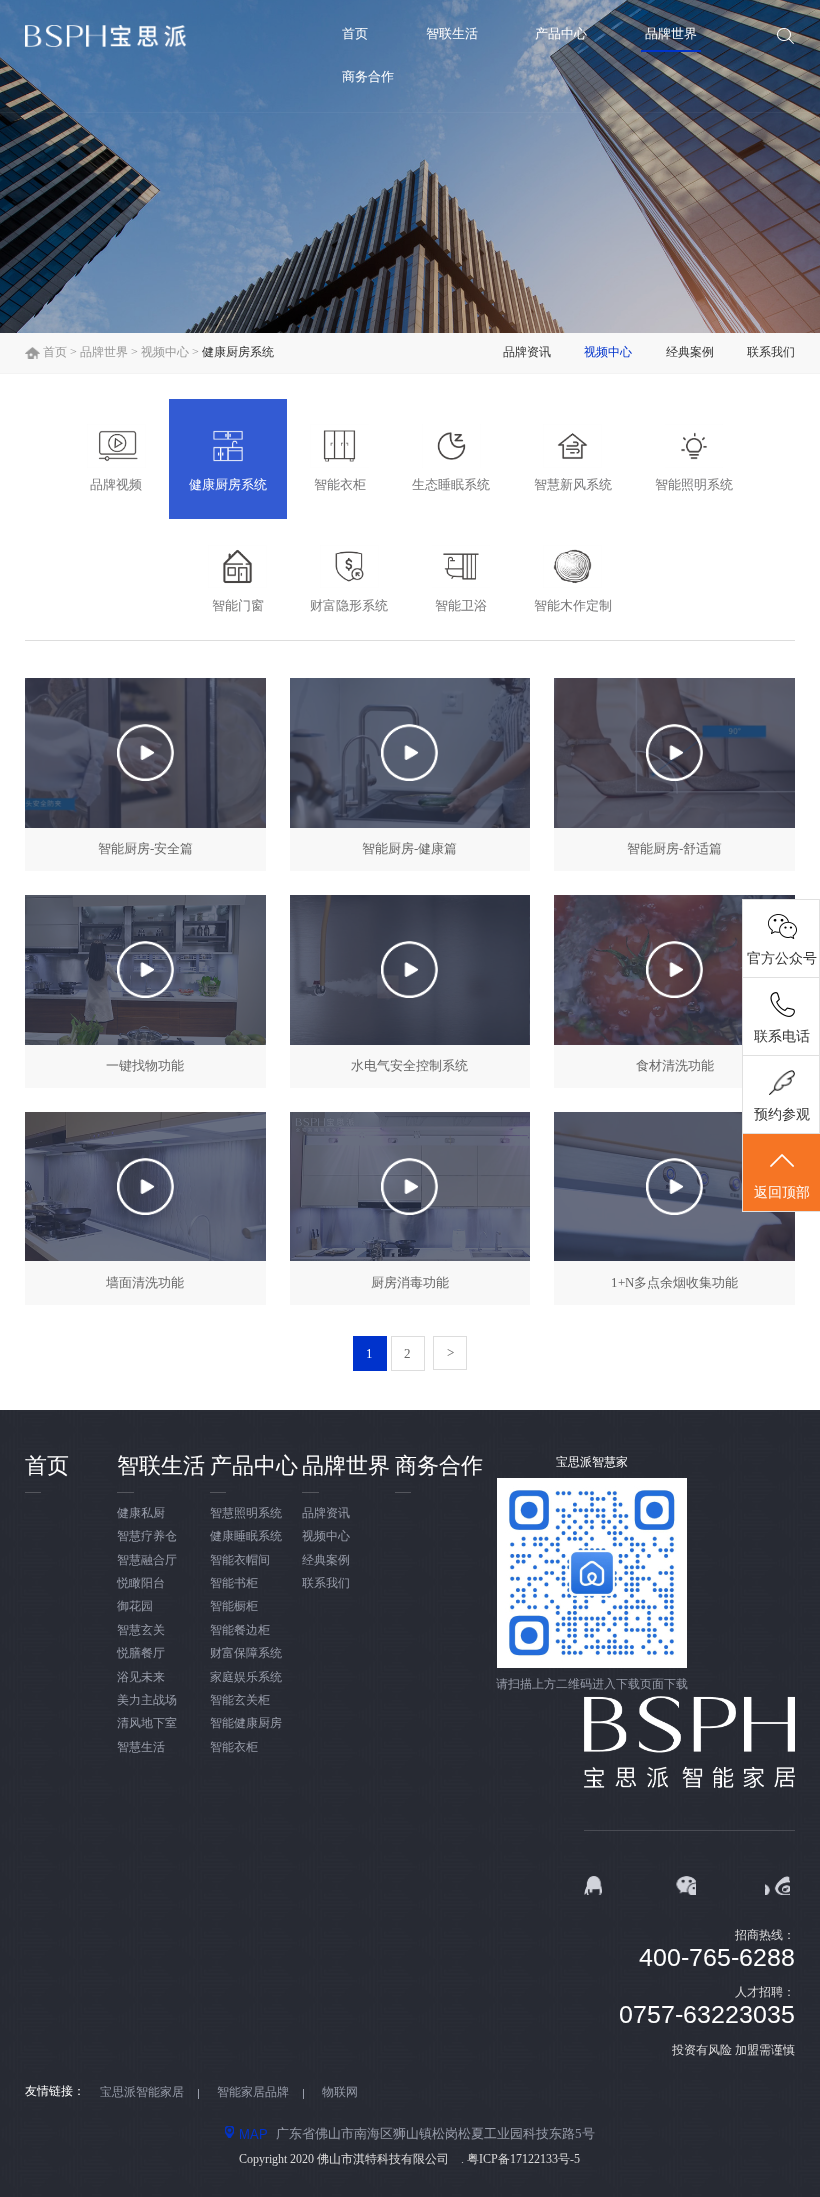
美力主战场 (147, 1700)
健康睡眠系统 (246, 1536)
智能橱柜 (234, 1606)
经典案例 (690, 352)
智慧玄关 (141, 1630)
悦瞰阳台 (141, 1583)
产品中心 (561, 33)
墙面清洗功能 (145, 1282)
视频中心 (165, 352)
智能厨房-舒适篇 (674, 848)
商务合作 (368, 76)
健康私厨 (141, 1513)
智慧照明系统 (246, 1513)
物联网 (340, 2092)
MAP (253, 2133)
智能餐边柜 (240, 1630)
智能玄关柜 (240, 1700)
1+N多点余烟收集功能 (674, 1282)
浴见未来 (141, 1677)
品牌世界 (671, 33)
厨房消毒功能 (410, 1282)
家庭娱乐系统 (246, 1677)
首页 (355, 33)
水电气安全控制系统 (409, 1065)
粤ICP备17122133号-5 (523, 2159)
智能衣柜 (234, 1747)
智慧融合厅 (147, 1560)
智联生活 (452, 33)
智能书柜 (234, 1583)
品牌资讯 (527, 352)
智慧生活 (141, 1747)
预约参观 (782, 1114)
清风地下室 (147, 1723)
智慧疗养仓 (147, 1536)
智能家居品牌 (253, 2092)
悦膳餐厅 (141, 1653)
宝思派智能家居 (142, 2092)
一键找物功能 (145, 1065)
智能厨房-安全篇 (145, 848)
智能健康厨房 (246, 1723)
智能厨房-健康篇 (409, 848)
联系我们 (771, 352)
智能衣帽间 (240, 1560)
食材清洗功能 (675, 1065)
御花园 (135, 1606)
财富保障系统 (246, 1653)
